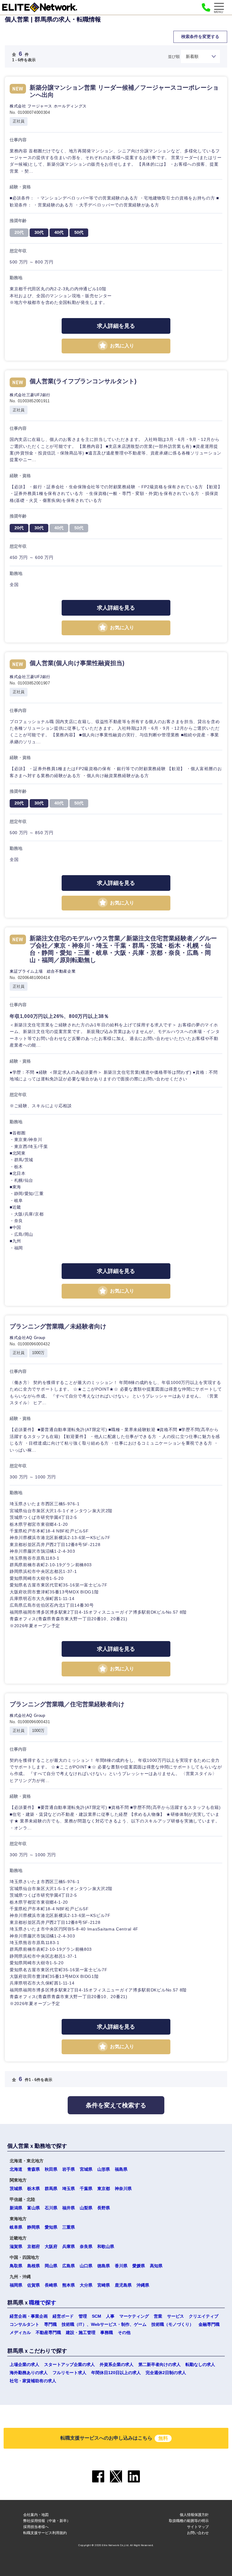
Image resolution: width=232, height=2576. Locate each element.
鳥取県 (16, 2266)
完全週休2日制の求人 (166, 2373)
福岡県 (16, 2285)
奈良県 (86, 2246)
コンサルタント (24, 2324)
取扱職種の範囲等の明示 (189, 2521)
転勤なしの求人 (200, 2364)
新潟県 (16, 2208)
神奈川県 (123, 2189)
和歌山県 (106, 2246)
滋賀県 (16, 2246)
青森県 (34, 2169)
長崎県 (51, 2285)
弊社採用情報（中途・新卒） (47, 2521)
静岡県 (34, 2227)
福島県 (121, 2169)
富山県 (34, 2208)
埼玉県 (69, 2189)
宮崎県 (104, 2285)
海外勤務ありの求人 (29, 2373)
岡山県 (51, 2266)
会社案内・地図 (36, 2515)
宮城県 (86, 2169)
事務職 (107, 2332)
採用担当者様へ (36, 2527)
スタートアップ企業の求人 (69, 2364)
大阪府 (51, 2246)
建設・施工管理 (81, 2332)
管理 (83, 2316)
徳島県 (104, 2266)
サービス (176, 2316)
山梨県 (86, 2208)
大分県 (86, 2285)
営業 (158, 2316)
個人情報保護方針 (194, 2515)
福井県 (69, 2208)
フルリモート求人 (69, 2373)
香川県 (121, 2266)
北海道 (16, 2169)
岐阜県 (16, 2227)
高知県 (156, 2266)
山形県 (104, 2169)
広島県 (69, 2266)
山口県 (86, 2266)
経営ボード (63, 2316)
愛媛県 (139, 2266)
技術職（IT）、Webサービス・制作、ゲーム (104, 2324)
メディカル (20, 2332)
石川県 (51, 2208)
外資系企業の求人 (117, 2364)
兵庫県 (69, 2246)
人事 (110, 2316)
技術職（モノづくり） (172, 2324)
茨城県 (16, 2189)
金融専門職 (209, 2324)
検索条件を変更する (200, 37)
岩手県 (69, 2169)
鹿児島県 (123, 2285)
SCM (97, 2316)
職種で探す (43, 2303)
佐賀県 (34, 2285)
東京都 (104, 2189)
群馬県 (51, 2189)
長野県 (104, 2208)
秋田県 (51, 2169)
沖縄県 (143, 2285)
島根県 (34, 2266)
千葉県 (86, 2189)
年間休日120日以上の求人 (116, 2373)
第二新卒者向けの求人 (159, 2364)
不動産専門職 (48, 2332)
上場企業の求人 (24, 2364)
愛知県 (51, 2227)
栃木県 (34, 2189)
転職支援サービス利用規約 (45, 2533)
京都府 (34, 2246)
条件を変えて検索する (116, 2105)
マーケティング (134, 2316)
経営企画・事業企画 (29, 2316)
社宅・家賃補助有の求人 (33, 2381)
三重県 (69, 2227)
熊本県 (69, 2285)
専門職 (50, 2324)
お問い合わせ (198, 2533)
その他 (124, 2332)
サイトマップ (198, 2527)
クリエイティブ (204, 2316)
